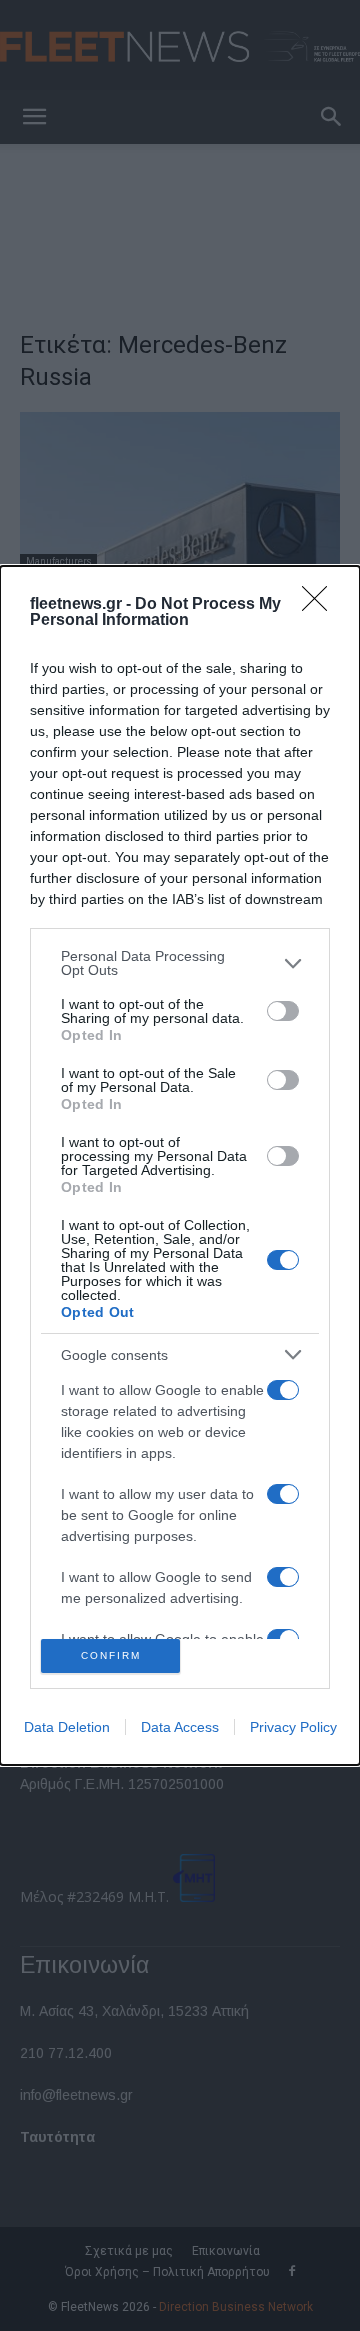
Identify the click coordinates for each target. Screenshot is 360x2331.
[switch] (283, 1011)
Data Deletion (67, 1727)
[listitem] (180, 963)
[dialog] (180, 1165)
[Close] (321, 605)
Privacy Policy (293, 1727)
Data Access (180, 1727)
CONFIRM (111, 1655)
